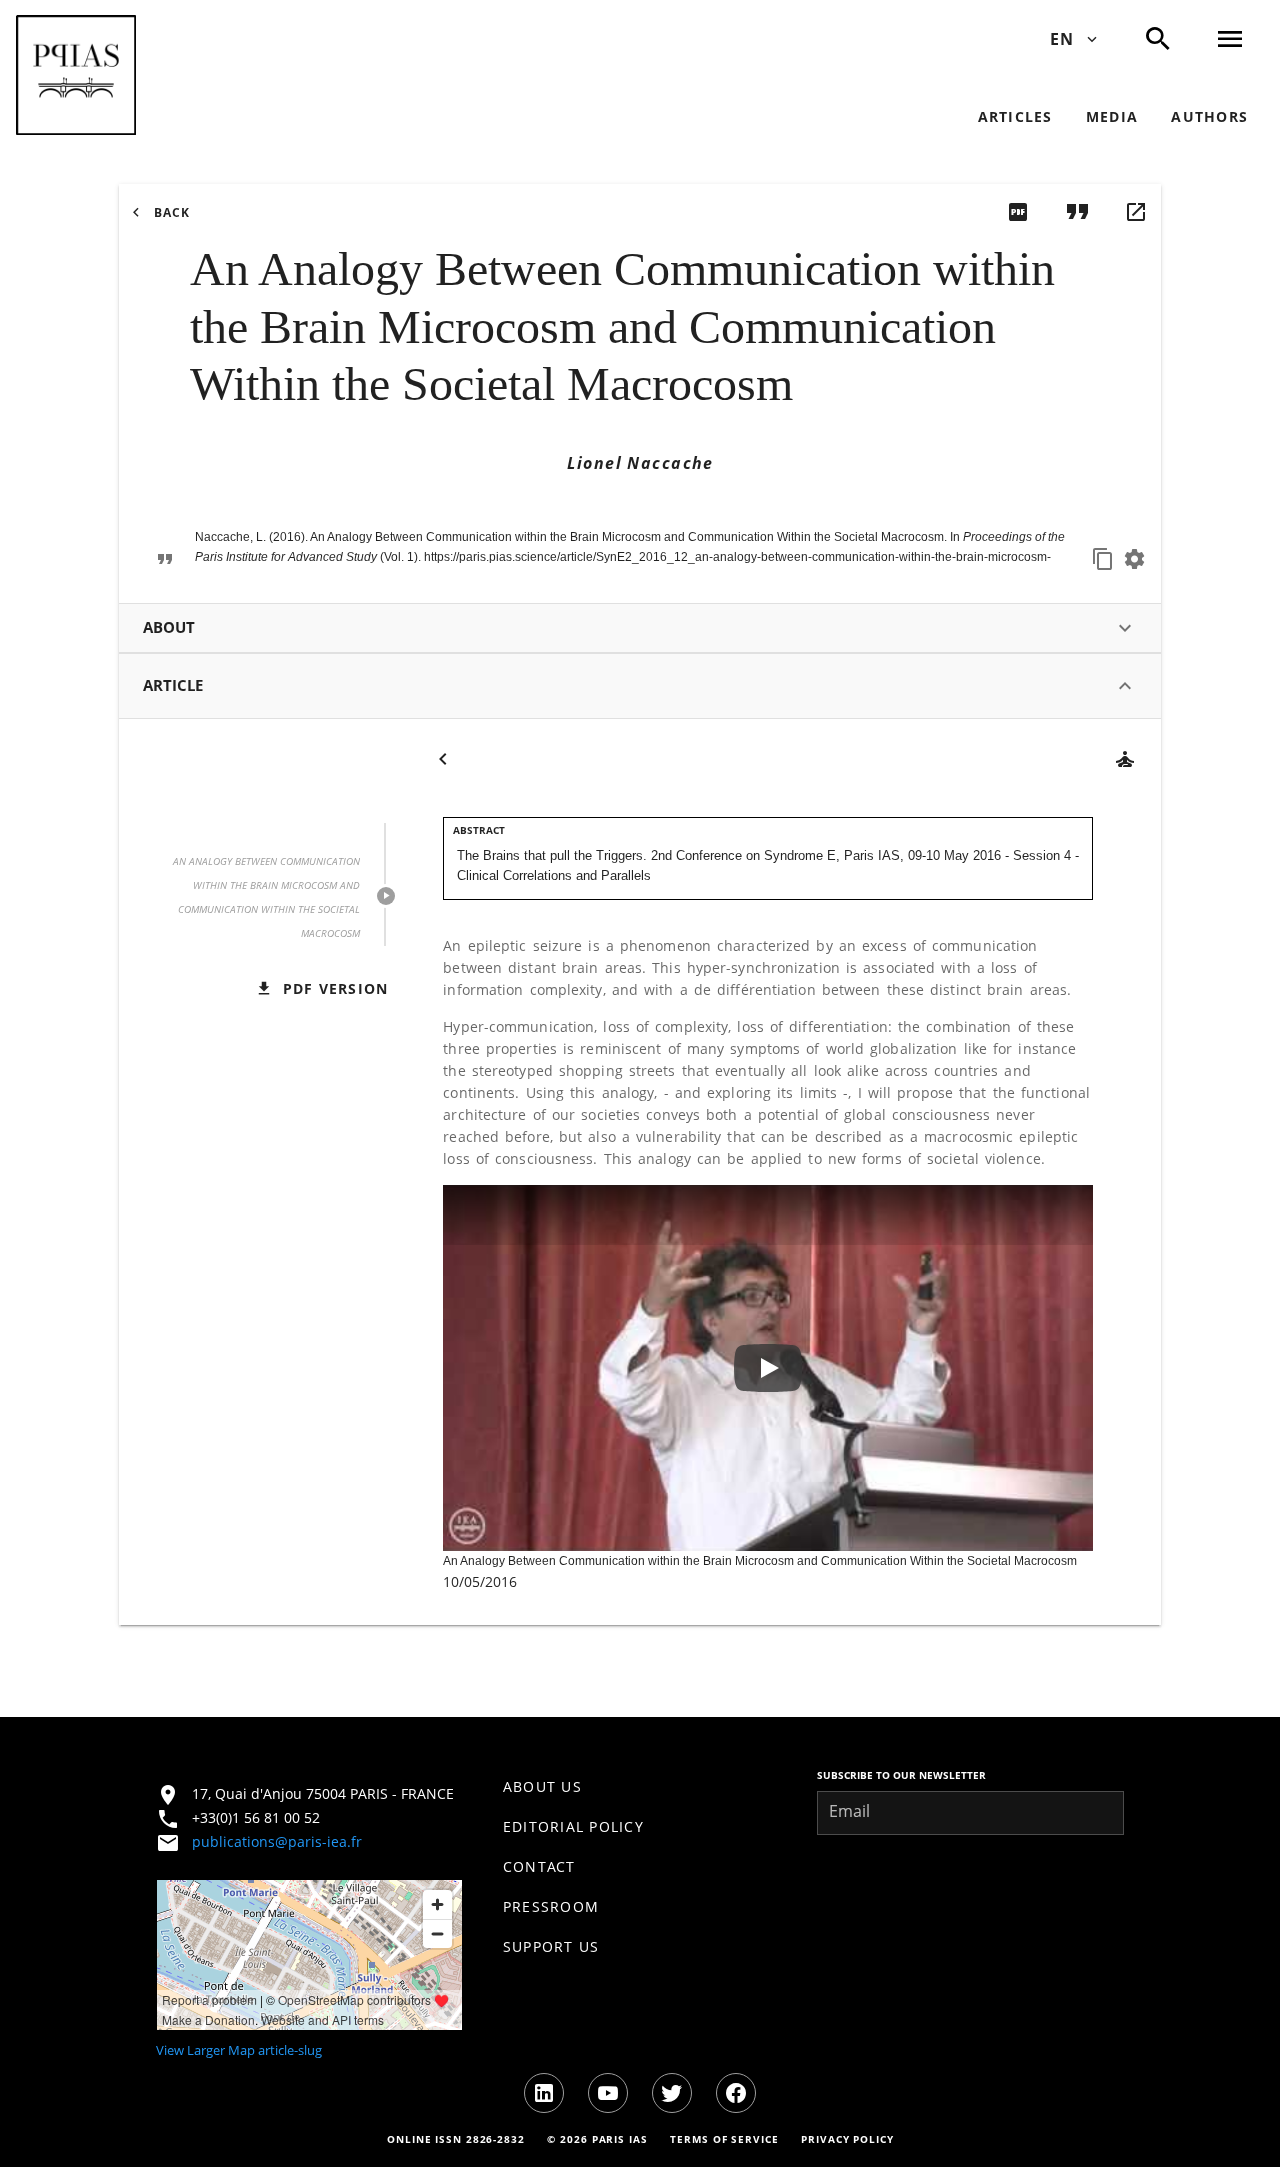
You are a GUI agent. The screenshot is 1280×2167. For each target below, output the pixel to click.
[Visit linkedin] (544, 2093)
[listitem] (640, 1787)
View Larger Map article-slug (239, 2050)
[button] (76, 75)
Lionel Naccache (640, 463)
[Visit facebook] (736, 2093)
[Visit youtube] (608, 2093)
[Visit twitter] (672, 2093)
